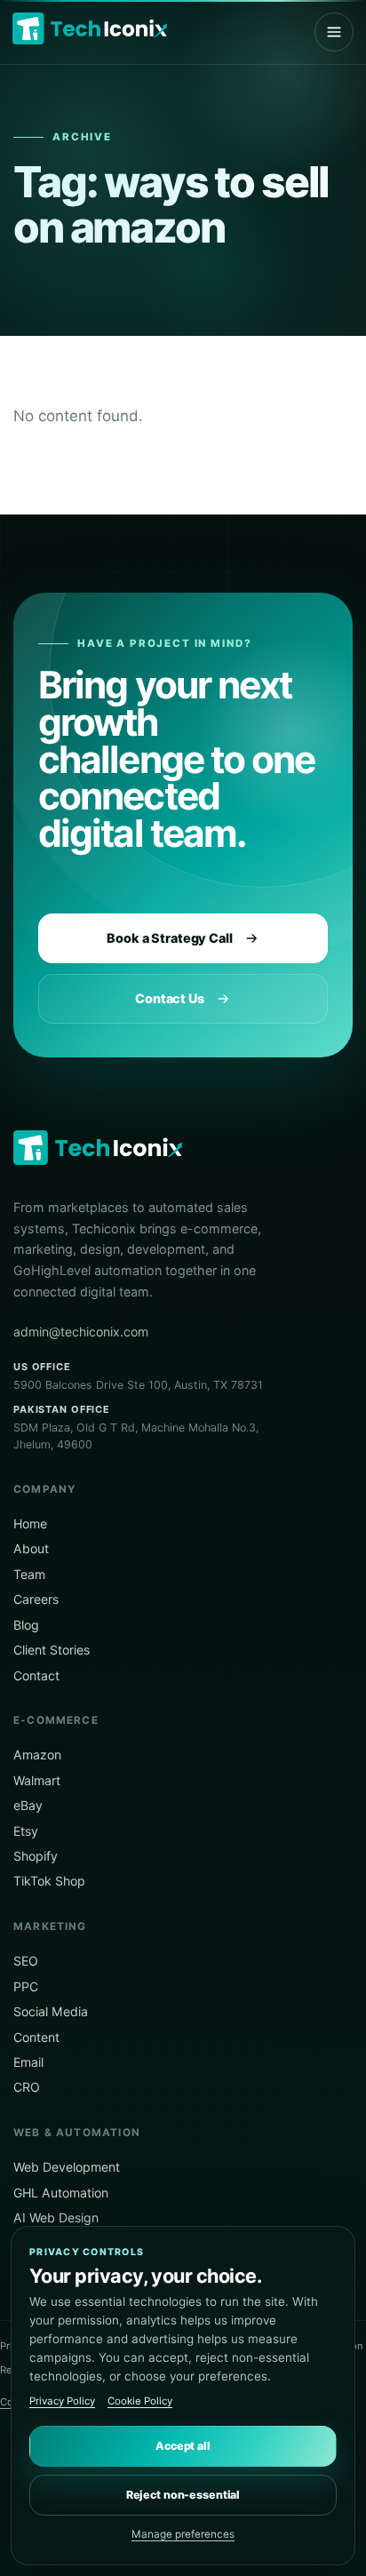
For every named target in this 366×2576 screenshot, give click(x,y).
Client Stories (52, 1650)
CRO (27, 2087)
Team (29, 1574)
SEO (26, 1961)
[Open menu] (334, 32)
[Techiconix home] (90, 28)
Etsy (26, 1831)
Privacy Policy (62, 2401)
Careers (36, 1599)
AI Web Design (56, 2217)
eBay (28, 1805)
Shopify (36, 1856)
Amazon (37, 1755)
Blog (26, 1625)
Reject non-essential (183, 2495)
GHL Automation (61, 2193)
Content (36, 2037)
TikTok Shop (49, 1881)
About (31, 1548)
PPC (26, 1986)
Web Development (67, 2167)
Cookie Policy (140, 2401)
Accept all (183, 2446)
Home (30, 1523)
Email (28, 2062)
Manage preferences (183, 2534)
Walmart (37, 1780)
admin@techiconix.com (81, 1332)
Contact (36, 1675)
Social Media (51, 2011)
